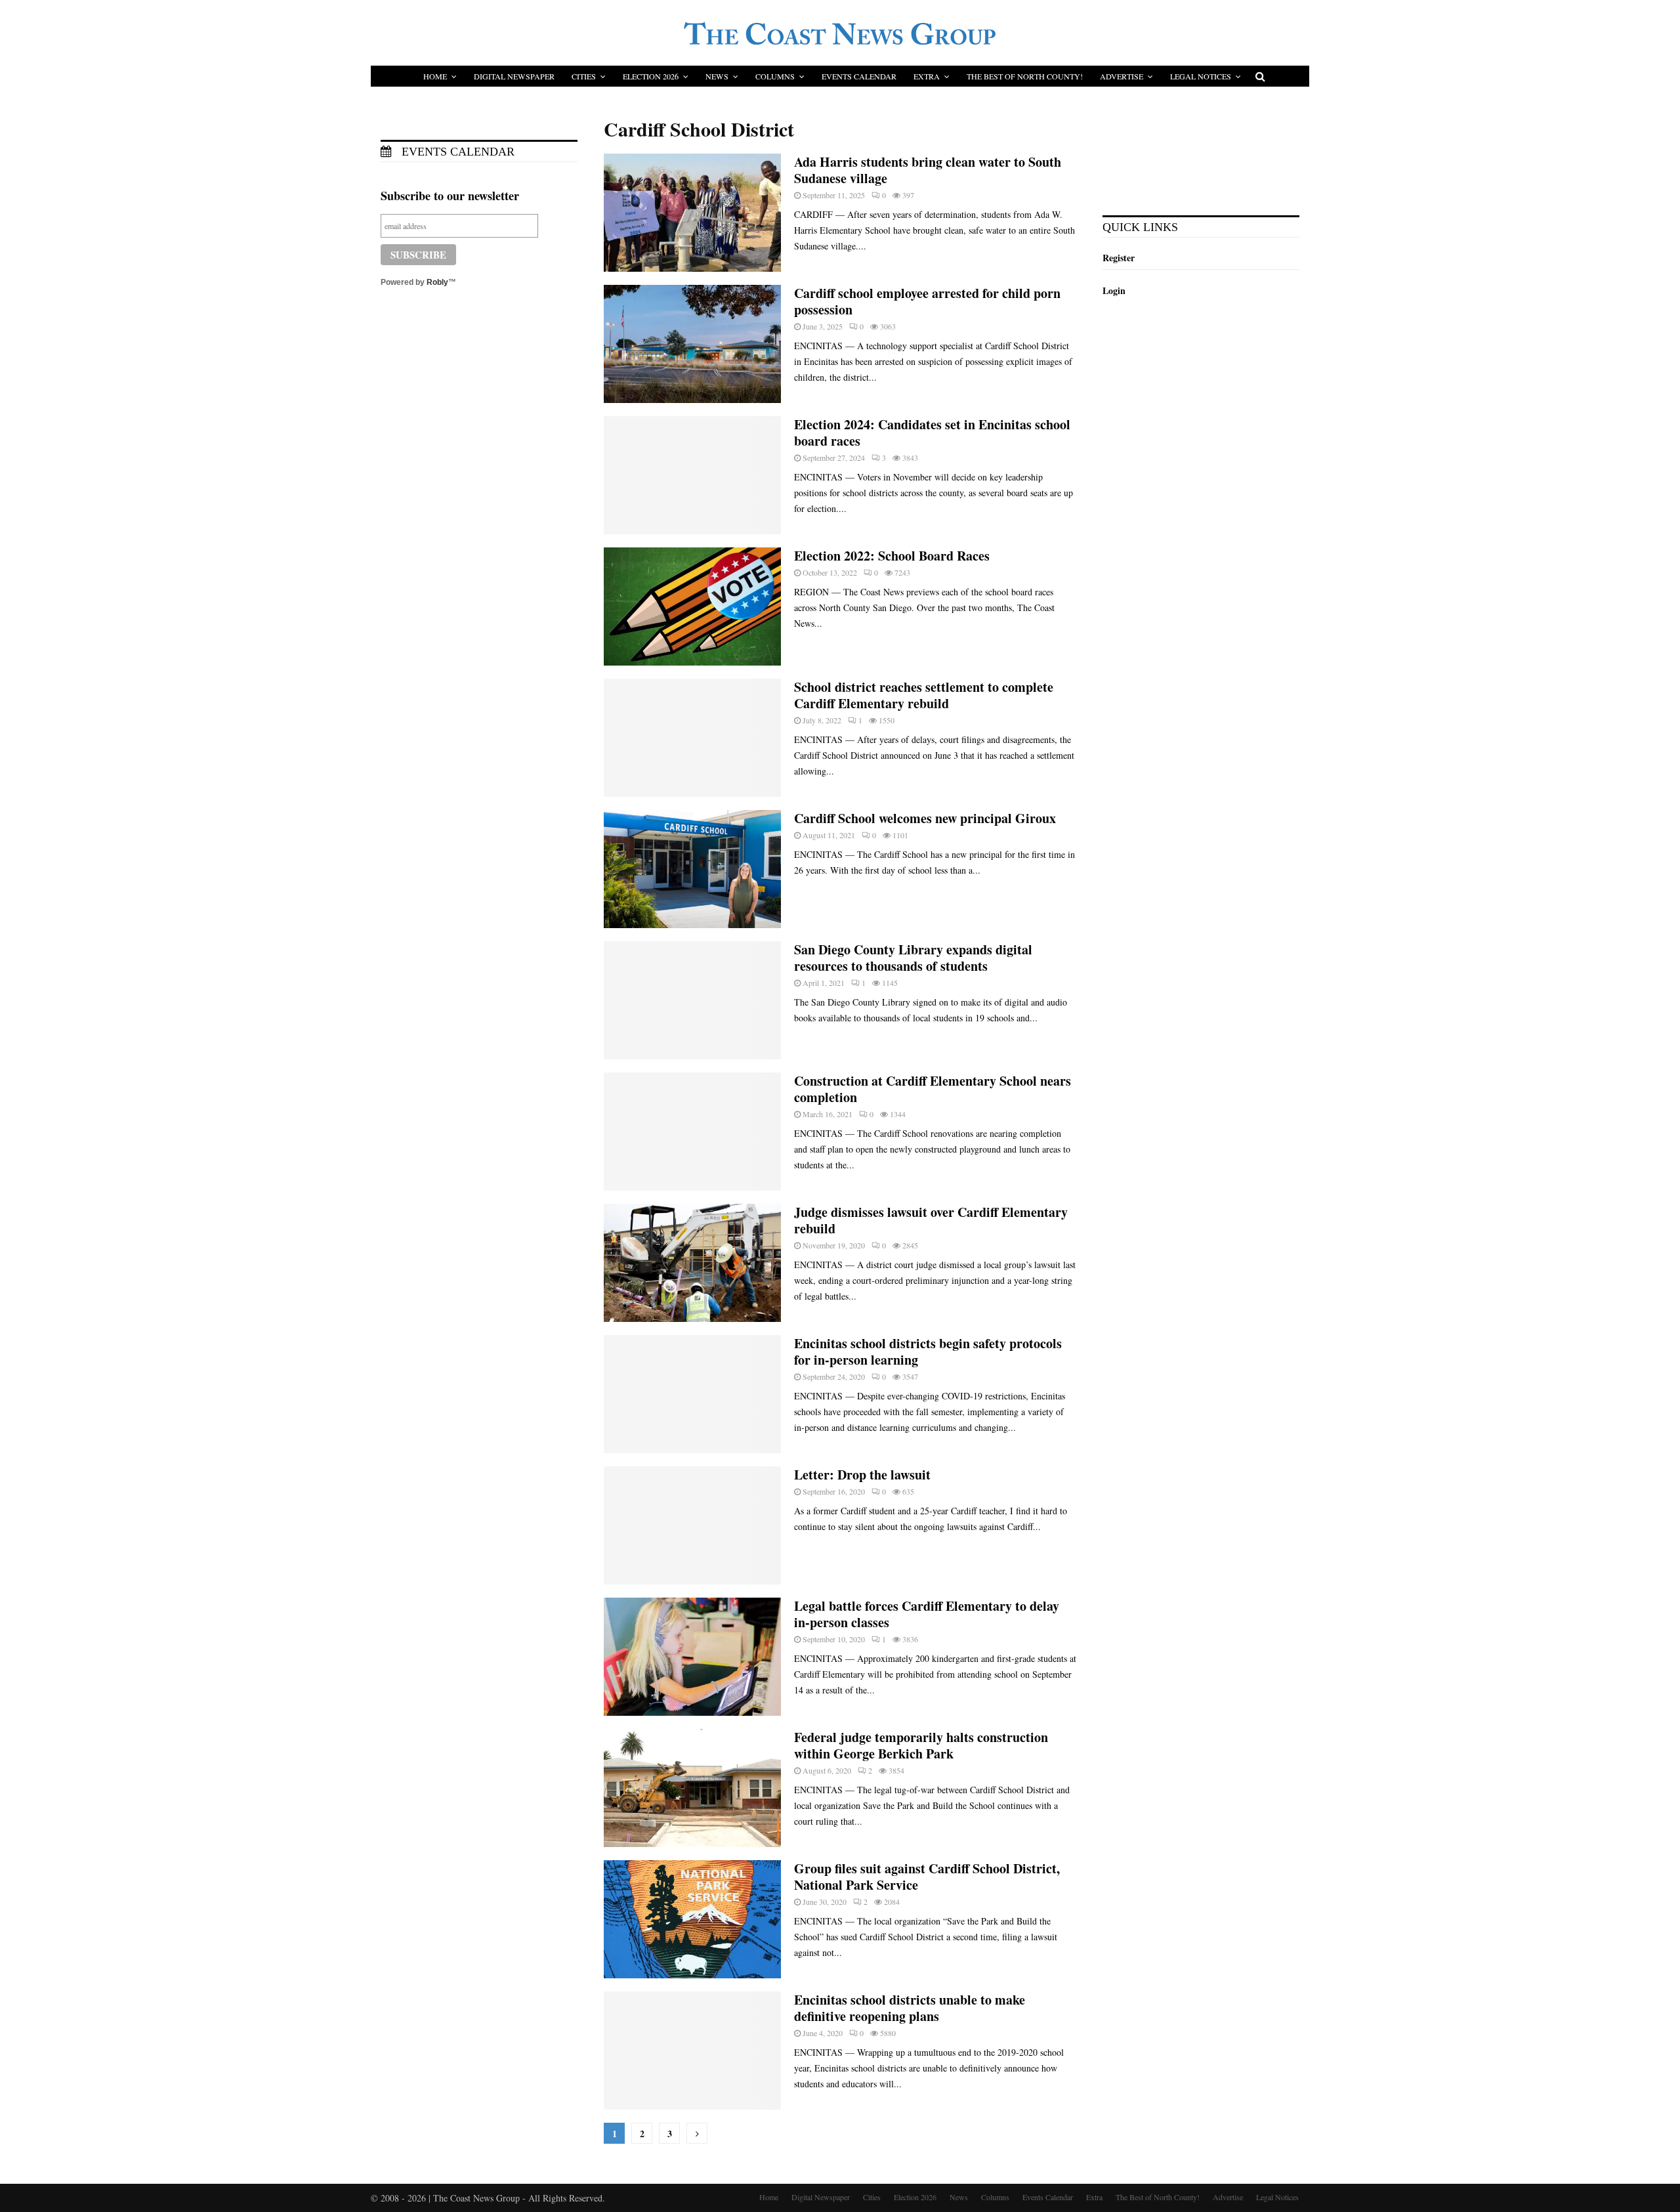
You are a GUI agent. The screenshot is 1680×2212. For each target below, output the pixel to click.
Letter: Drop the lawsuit (862, 1475)
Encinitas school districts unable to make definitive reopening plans (910, 2008)
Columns (775, 76)
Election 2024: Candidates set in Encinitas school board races (932, 433)
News (717, 76)
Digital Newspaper (514, 76)
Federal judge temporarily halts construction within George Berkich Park (921, 1745)
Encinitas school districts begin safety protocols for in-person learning (928, 1351)
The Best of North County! (1025, 76)
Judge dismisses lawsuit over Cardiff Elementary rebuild (931, 1220)
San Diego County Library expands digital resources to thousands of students (913, 958)
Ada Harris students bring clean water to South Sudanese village (928, 170)
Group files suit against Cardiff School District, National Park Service (927, 1877)
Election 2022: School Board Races (892, 556)
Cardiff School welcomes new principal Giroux (925, 818)
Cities (584, 76)
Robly (437, 282)
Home (435, 76)
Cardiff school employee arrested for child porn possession (927, 301)
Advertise (1122, 76)
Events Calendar (859, 76)
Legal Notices (1201, 76)
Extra (927, 76)
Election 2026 (651, 76)
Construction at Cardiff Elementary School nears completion (933, 1089)
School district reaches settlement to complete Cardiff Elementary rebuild (924, 695)
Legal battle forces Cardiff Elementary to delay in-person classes (927, 1614)
